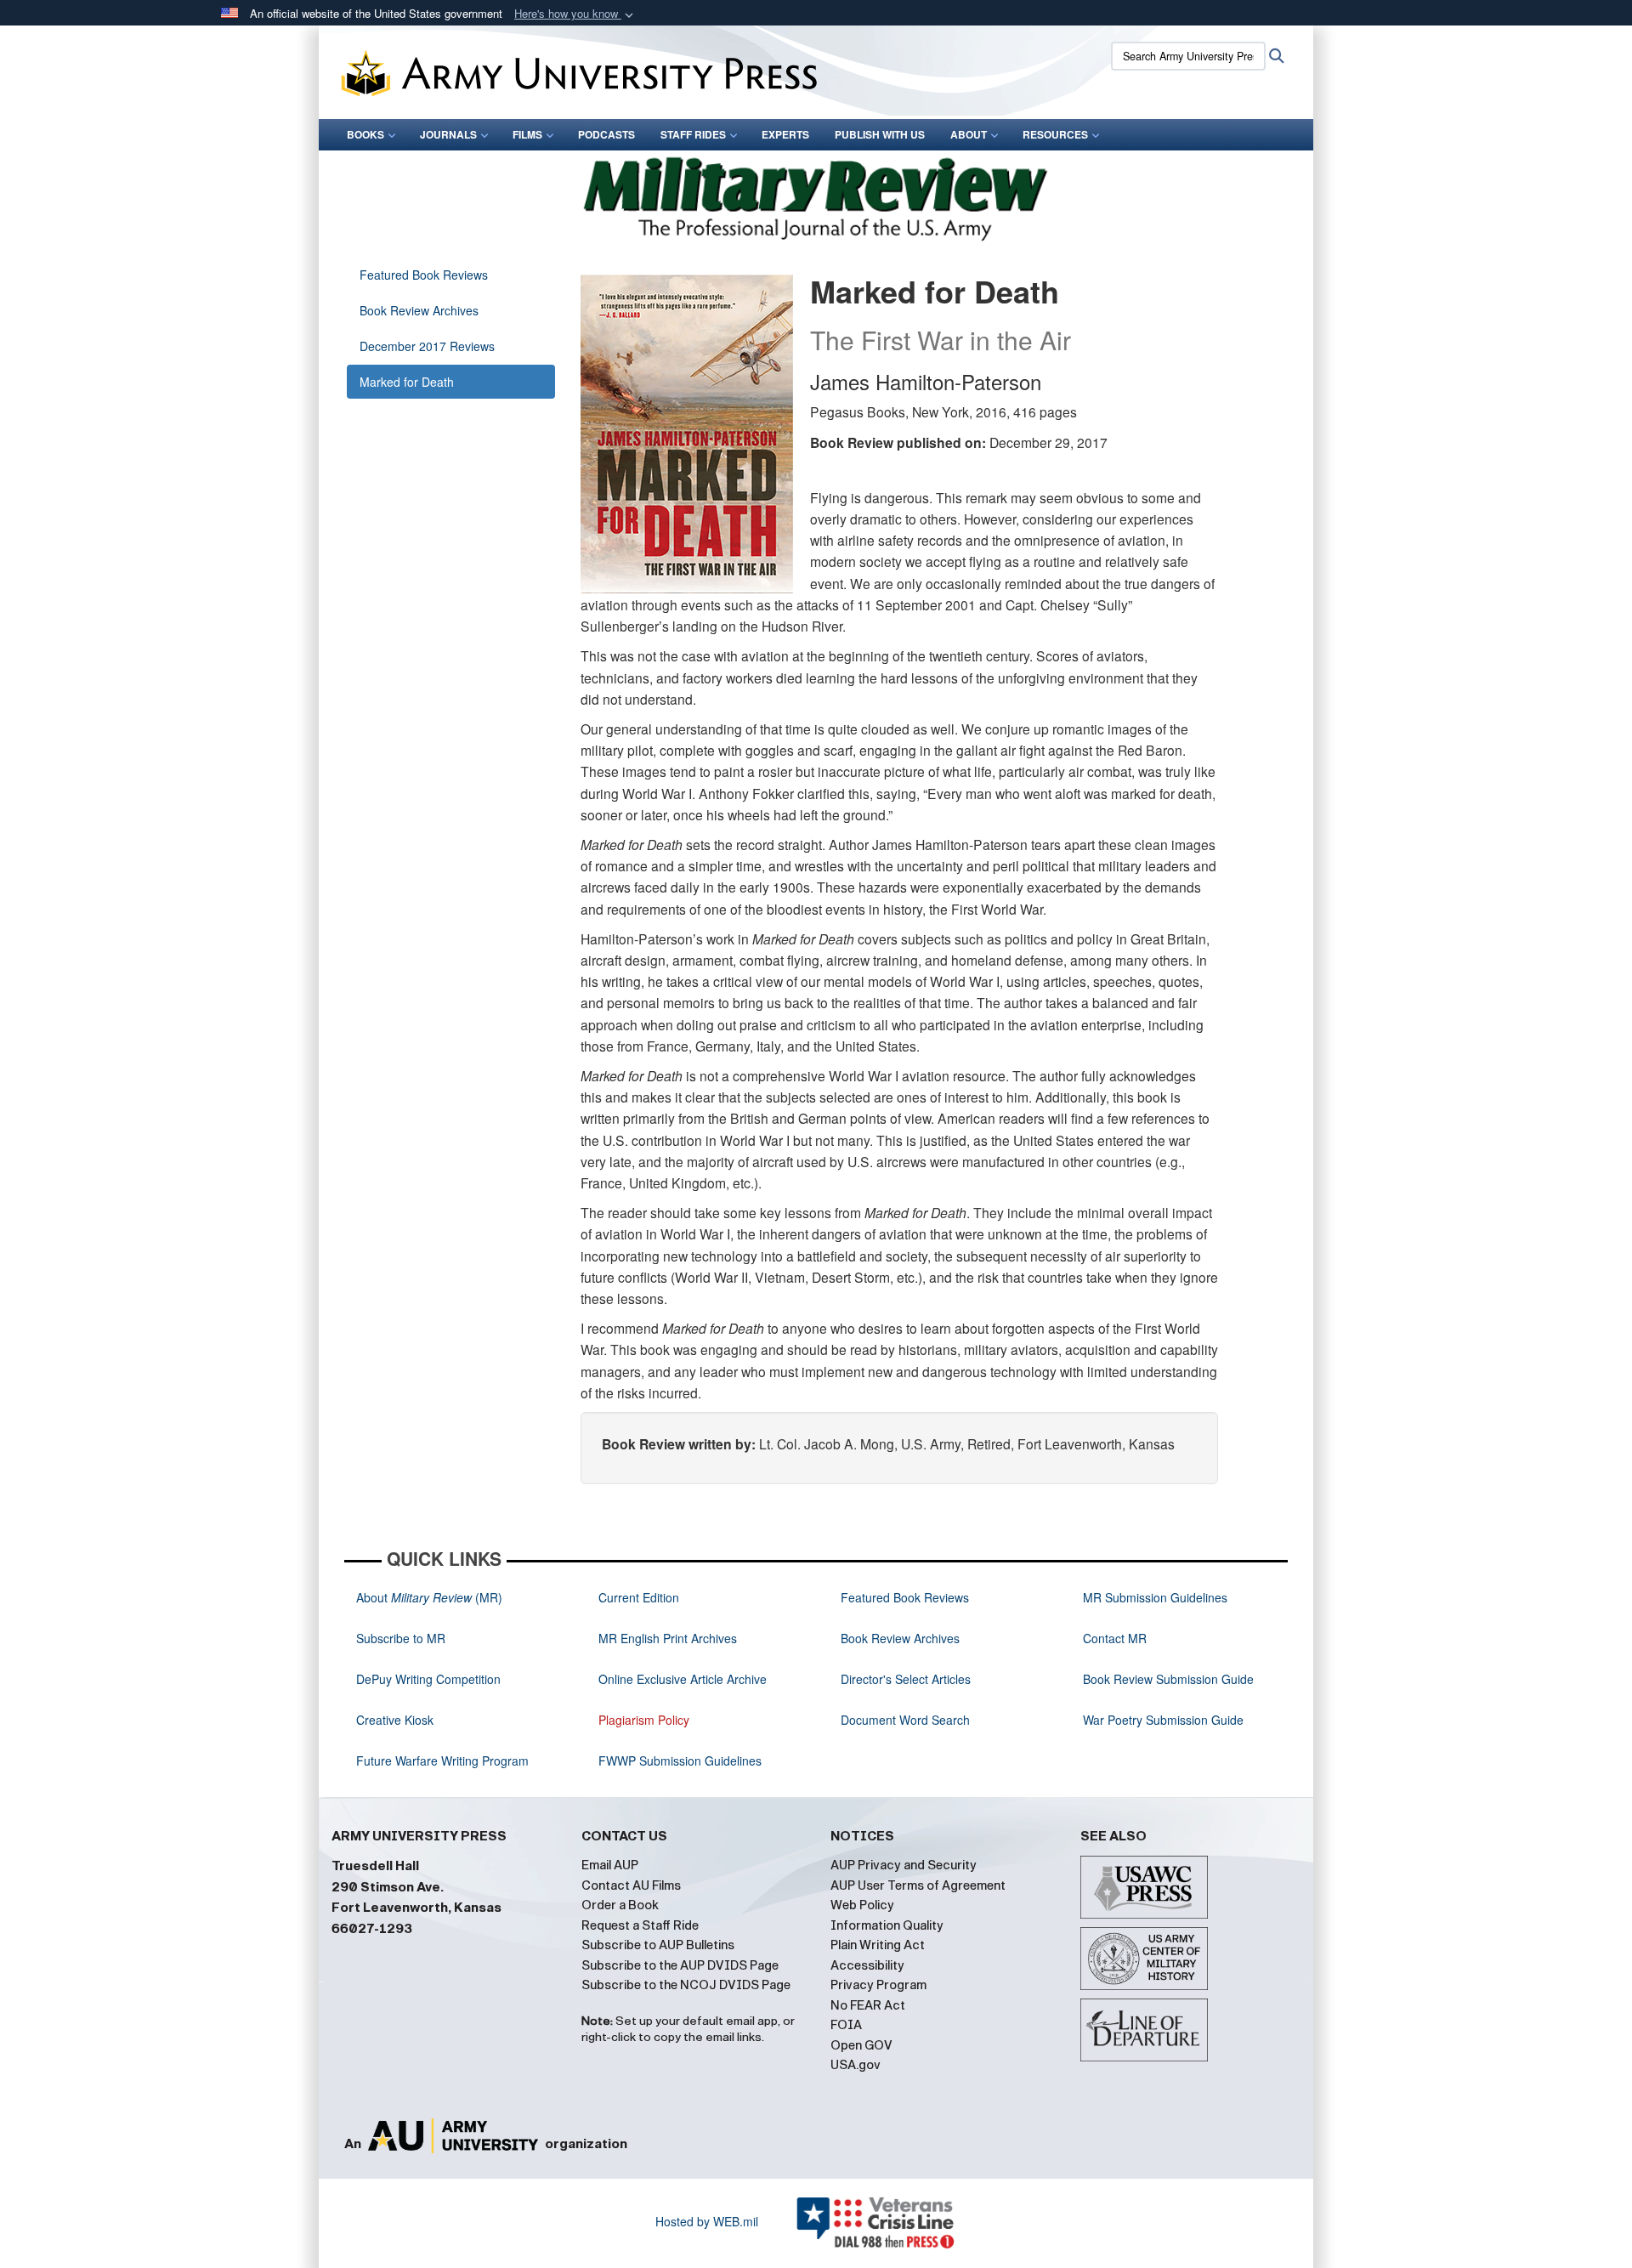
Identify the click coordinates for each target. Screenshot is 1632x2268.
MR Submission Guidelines (1155, 1597)
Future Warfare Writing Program (442, 1761)
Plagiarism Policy (644, 1720)
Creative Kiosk (395, 1720)
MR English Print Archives (668, 1638)
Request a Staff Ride (640, 1925)
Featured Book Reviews (424, 275)
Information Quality (887, 1925)
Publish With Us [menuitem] (880, 134)
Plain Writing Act (878, 1945)
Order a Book (620, 1905)
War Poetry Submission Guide (1163, 1720)
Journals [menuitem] (448, 134)
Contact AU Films (631, 1885)
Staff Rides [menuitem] (693, 134)
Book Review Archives (419, 310)
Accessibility (867, 1965)
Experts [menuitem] (785, 134)
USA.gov (856, 2065)
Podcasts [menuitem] (606, 134)
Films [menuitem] (527, 134)
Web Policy (862, 1905)
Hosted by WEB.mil (707, 2221)
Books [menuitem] (365, 134)
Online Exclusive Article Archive (683, 1679)
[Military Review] (816, 196)
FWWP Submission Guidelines (680, 1761)
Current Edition (639, 1597)
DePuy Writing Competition (428, 1679)
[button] (575, 14)
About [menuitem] (969, 134)
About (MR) (429, 1597)
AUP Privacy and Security (904, 1865)
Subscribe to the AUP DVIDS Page (680, 1965)
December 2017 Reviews (427, 346)
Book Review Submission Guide (1168, 1679)
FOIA (846, 2025)
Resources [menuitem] (1055, 134)
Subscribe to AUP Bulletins (658, 1945)
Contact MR (1115, 1638)
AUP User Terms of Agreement (918, 1885)
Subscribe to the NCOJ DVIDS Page (686, 1985)
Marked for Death (407, 382)
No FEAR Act (868, 2005)
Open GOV (861, 2045)
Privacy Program (878, 1985)
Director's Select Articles (906, 1679)
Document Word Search (905, 1720)
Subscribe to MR (401, 1638)
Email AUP (610, 1865)
